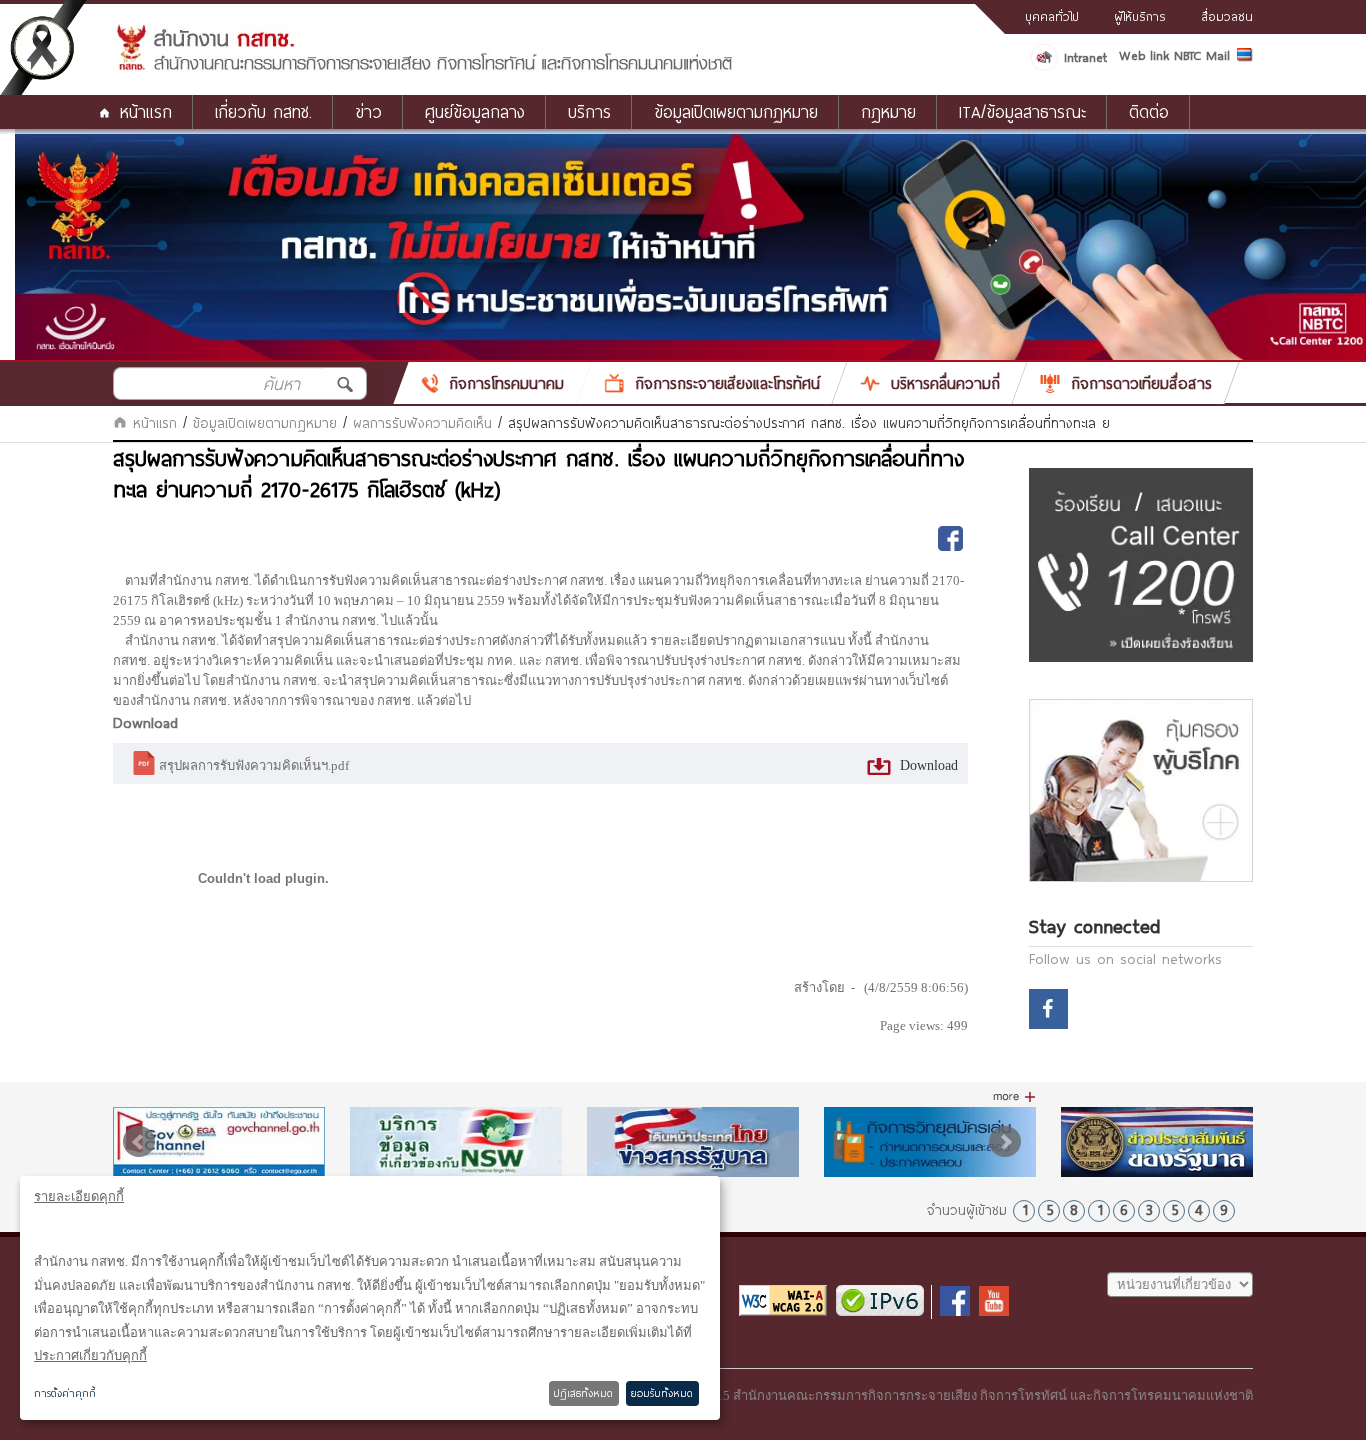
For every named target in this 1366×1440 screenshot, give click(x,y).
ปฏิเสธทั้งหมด (583, 1393)
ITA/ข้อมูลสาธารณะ (1022, 111)
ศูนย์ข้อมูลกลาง (475, 111)
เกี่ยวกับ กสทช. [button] (263, 111)
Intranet (1085, 57)
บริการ (589, 111)
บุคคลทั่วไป (1052, 16)
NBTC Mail (1202, 55)
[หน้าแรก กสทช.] (423, 67)
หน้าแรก (146, 111)
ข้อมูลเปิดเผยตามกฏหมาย (265, 423)
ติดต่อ (1149, 111)
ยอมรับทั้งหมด (662, 1393)
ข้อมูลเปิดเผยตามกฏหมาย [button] (736, 111)
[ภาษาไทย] (1245, 58)
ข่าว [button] (368, 111)
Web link (1144, 55)
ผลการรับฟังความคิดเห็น (422, 423)
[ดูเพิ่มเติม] (1014, 1097)
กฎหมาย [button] (888, 111)
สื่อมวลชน (1227, 16)
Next (1005, 1142)
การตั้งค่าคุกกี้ (65, 1393)
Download (927, 765)
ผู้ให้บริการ (1140, 16)
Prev (139, 1142)
